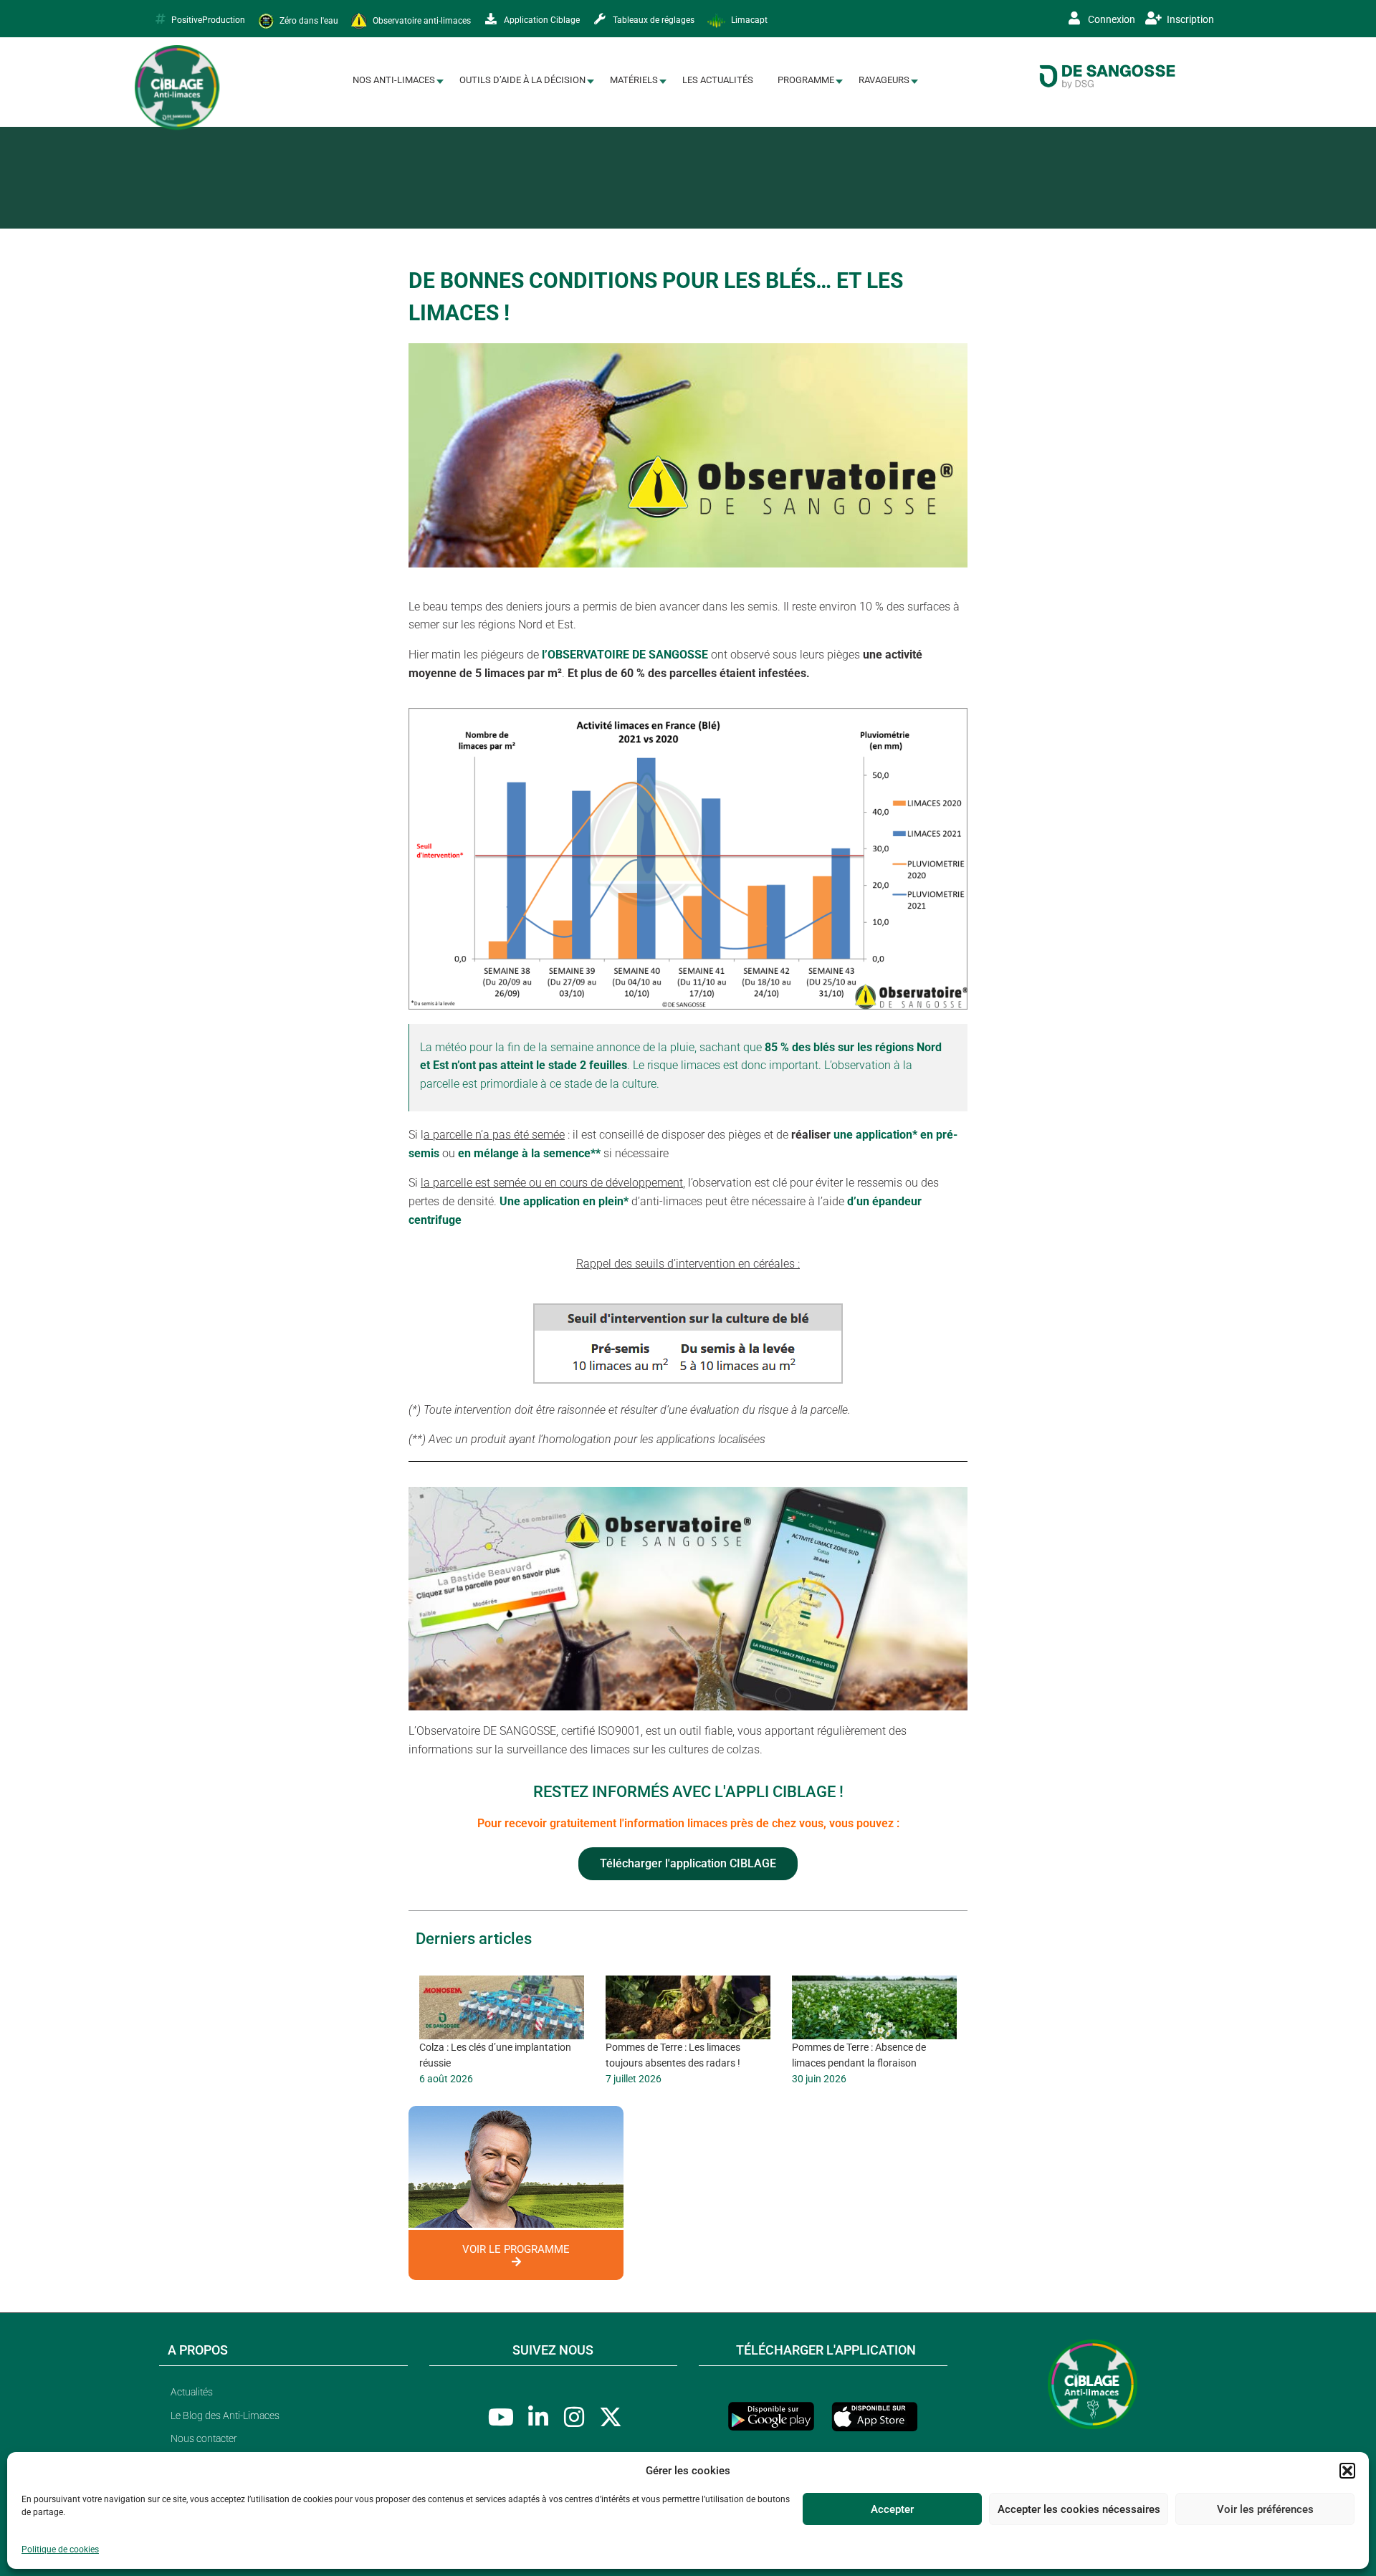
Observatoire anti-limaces (421, 20)
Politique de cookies (60, 2549)
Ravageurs (884, 80)
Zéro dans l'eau (308, 20)
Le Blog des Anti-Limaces (225, 2415)
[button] (1347, 2471)
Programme (806, 80)
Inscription (1189, 19)
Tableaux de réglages (653, 20)
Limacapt (748, 20)
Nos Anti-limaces (394, 80)
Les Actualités (718, 80)
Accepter (892, 2509)
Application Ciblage (541, 20)
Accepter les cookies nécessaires (1079, 2509)
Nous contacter (204, 2438)
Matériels (634, 80)
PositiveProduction (208, 20)
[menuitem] (394, 81)
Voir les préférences (1265, 2509)
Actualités (192, 2392)
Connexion (1110, 19)
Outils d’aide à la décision (522, 80)
